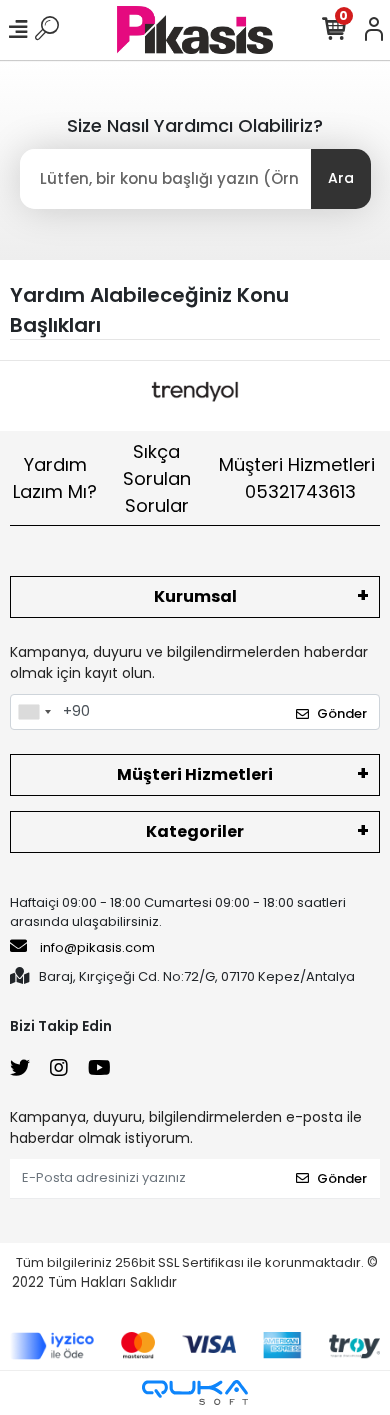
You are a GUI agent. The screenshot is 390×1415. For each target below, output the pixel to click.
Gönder (342, 713)
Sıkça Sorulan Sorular (157, 478)
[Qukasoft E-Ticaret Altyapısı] (195, 1392)
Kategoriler (195, 831)
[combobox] (34, 712)
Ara (341, 178)
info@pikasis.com (97, 947)
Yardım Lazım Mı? (55, 478)
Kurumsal (195, 596)
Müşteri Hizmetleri (297, 478)
